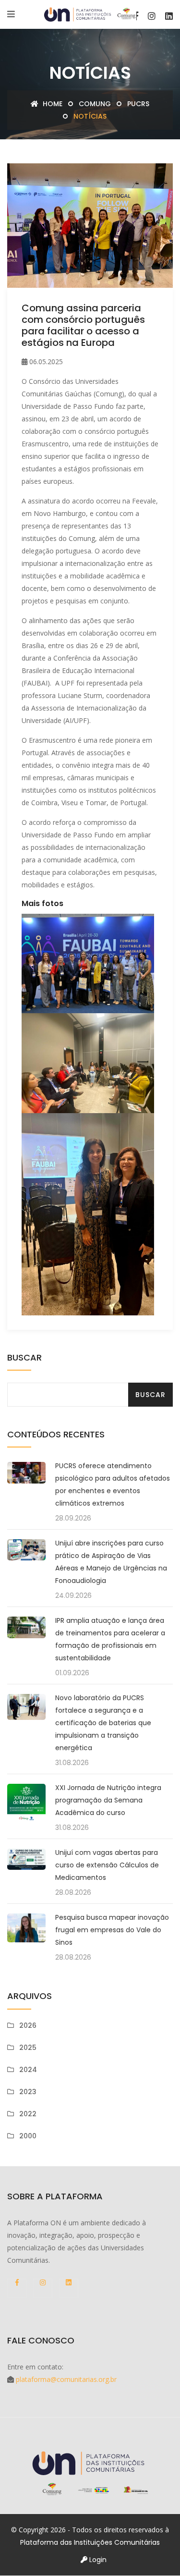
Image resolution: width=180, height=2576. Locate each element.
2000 (28, 2136)
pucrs (138, 104)
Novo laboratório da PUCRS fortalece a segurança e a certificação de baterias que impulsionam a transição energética (103, 1723)
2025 (28, 2048)
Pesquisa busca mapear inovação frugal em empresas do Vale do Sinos (112, 1930)
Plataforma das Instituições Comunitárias (90, 2542)
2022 (28, 2114)
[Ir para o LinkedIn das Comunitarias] (169, 16)
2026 (28, 2025)
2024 (28, 2070)
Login (97, 2560)
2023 (28, 2092)
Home (52, 104)
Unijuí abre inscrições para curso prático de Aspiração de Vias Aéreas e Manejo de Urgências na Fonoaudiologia (111, 1562)
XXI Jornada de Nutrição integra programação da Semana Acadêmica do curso (108, 1800)
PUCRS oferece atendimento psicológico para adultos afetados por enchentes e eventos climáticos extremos (113, 1484)
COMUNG (95, 104)
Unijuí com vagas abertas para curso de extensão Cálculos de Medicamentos (107, 1865)
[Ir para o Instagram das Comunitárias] (152, 16)
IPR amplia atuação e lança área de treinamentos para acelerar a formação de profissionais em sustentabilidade (110, 1639)
